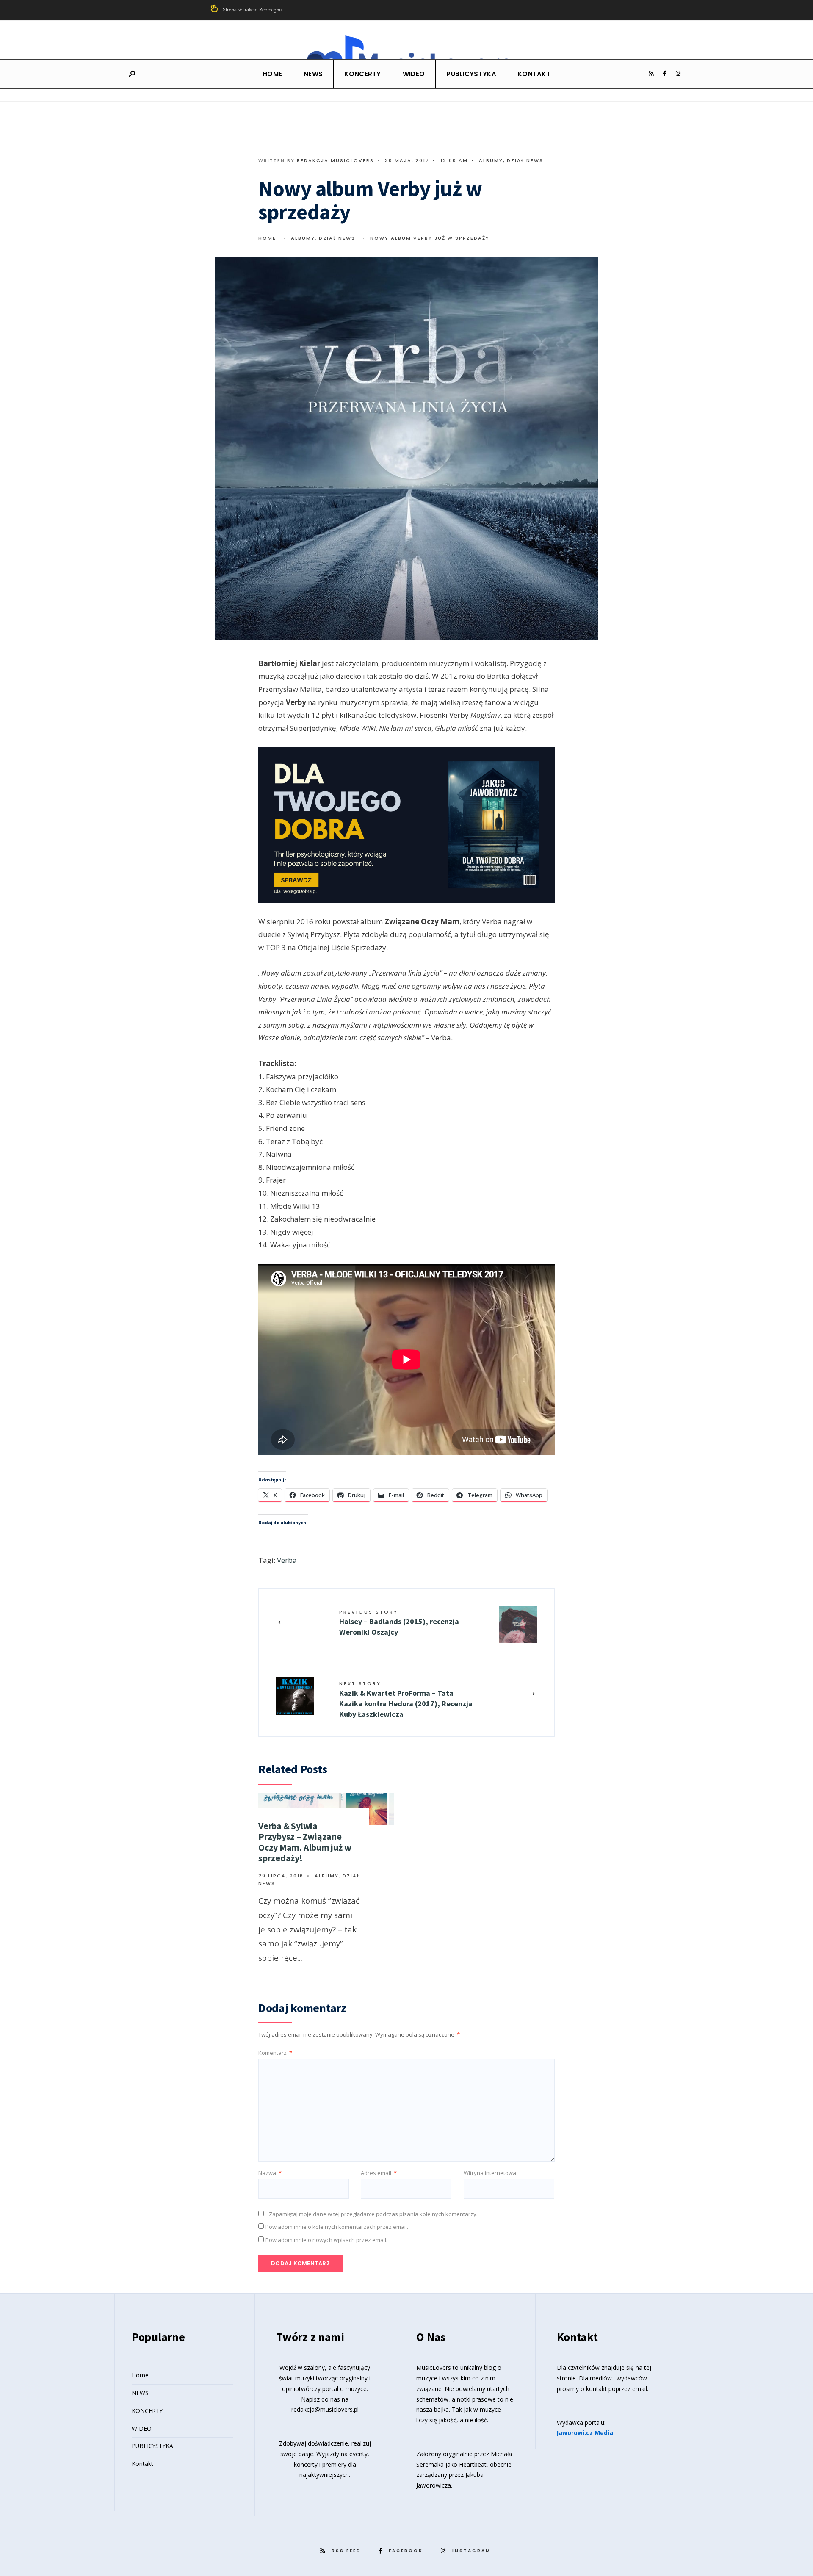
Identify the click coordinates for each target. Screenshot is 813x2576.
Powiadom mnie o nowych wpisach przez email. (326, 2240)
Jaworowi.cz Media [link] (585, 2433)
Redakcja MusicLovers (335, 160)
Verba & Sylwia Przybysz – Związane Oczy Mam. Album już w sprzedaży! (305, 1842)
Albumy (491, 160)
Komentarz (275, 2053)
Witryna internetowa (490, 2173)
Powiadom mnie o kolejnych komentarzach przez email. (337, 2227)
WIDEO (414, 74)
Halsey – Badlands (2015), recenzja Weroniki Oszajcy (399, 1623)
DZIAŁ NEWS (525, 160)
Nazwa (270, 2173)
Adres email (379, 2173)
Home (272, 74)
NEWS (313, 74)
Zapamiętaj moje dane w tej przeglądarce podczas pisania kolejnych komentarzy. (373, 2214)
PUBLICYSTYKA (471, 74)
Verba (287, 1560)
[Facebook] (664, 74)
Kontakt (534, 74)
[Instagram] (678, 74)
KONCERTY (362, 74)
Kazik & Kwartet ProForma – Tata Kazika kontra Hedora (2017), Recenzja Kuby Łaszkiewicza (406, 1700)
